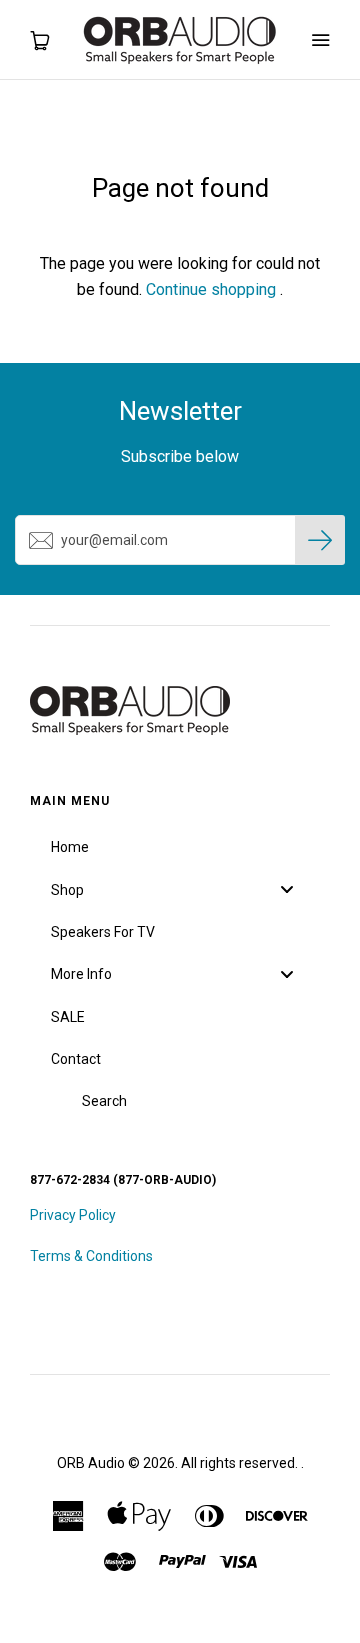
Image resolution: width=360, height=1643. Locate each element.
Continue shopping (211, 289)
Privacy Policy (73, 1215)
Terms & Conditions (91, 1256)
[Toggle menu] (287, 889)
